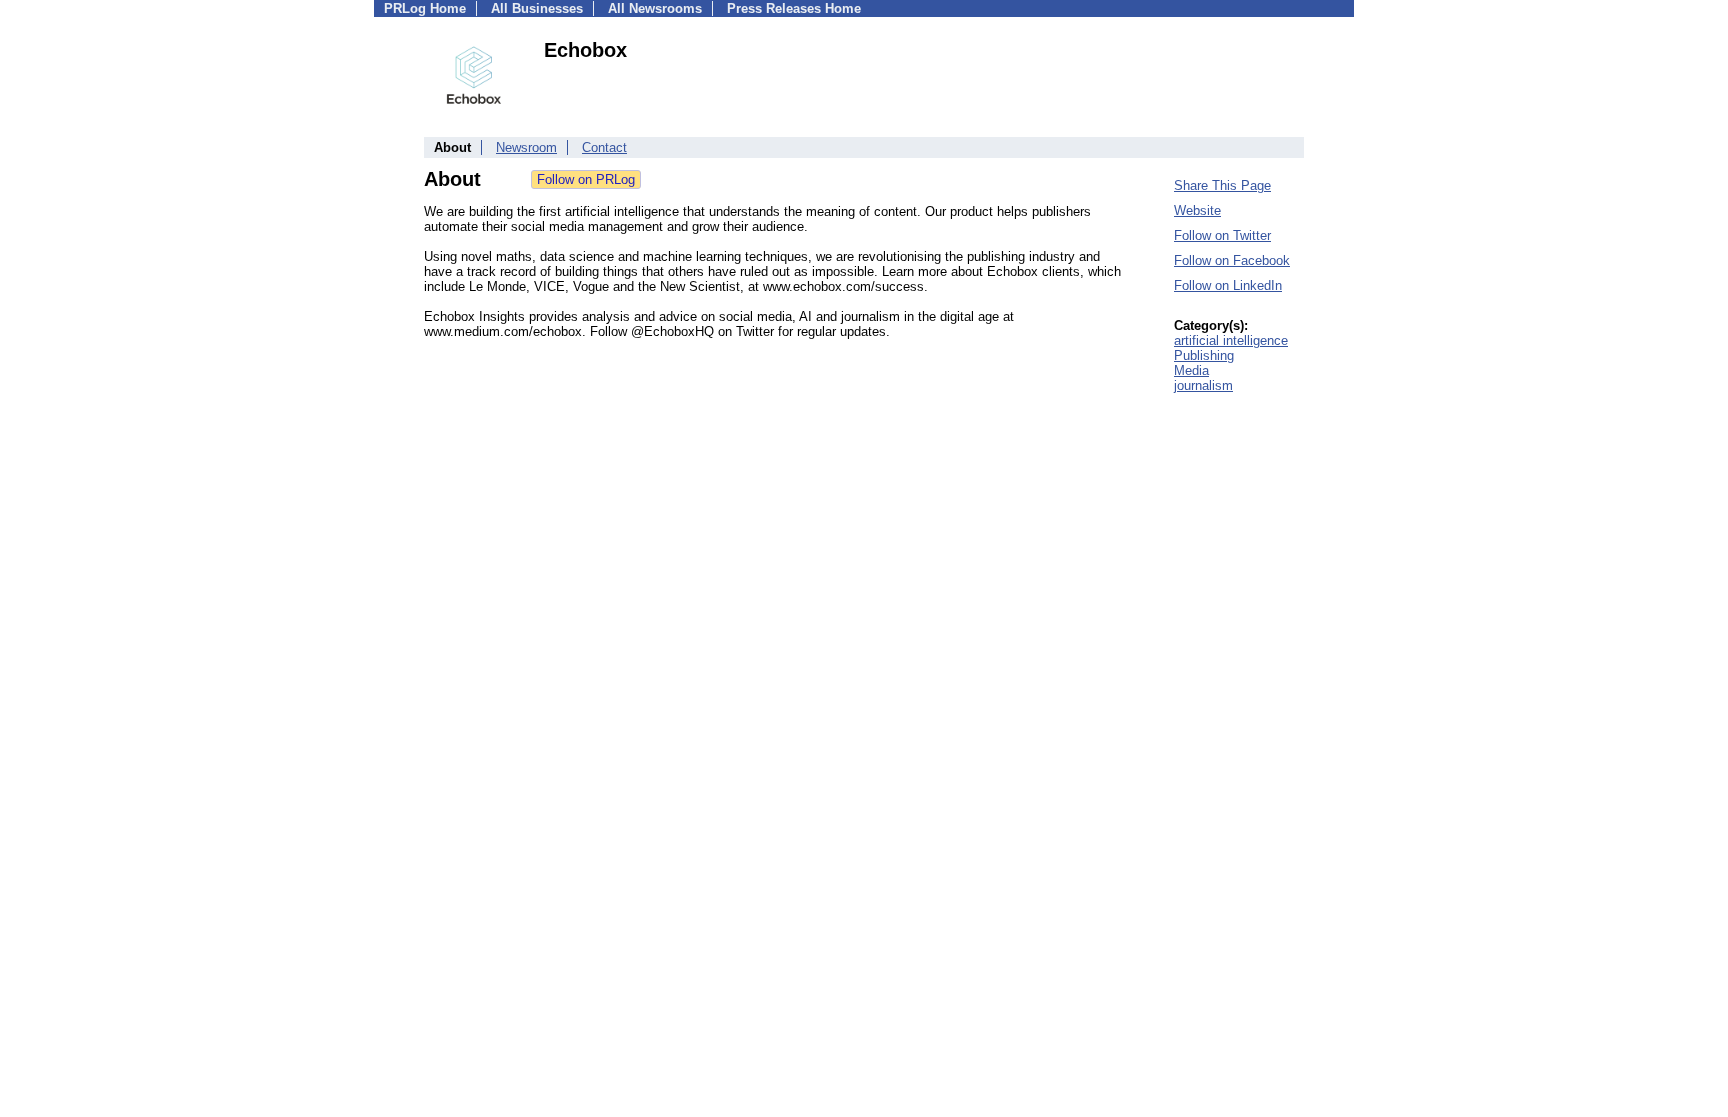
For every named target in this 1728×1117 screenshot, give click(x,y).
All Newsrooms (655, 8)
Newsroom (526, 147)
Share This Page (1222, 185)
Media (1191, 370)
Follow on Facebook (1232, 260)
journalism (1203, 385)
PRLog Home (425, 8)
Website (1197, 210)
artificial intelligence (1231, 340)
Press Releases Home (794, 8)
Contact (604, 147)
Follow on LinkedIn (1228, 285)
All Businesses (537, 8)
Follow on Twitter (1222, 235)
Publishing (1204, 355)
